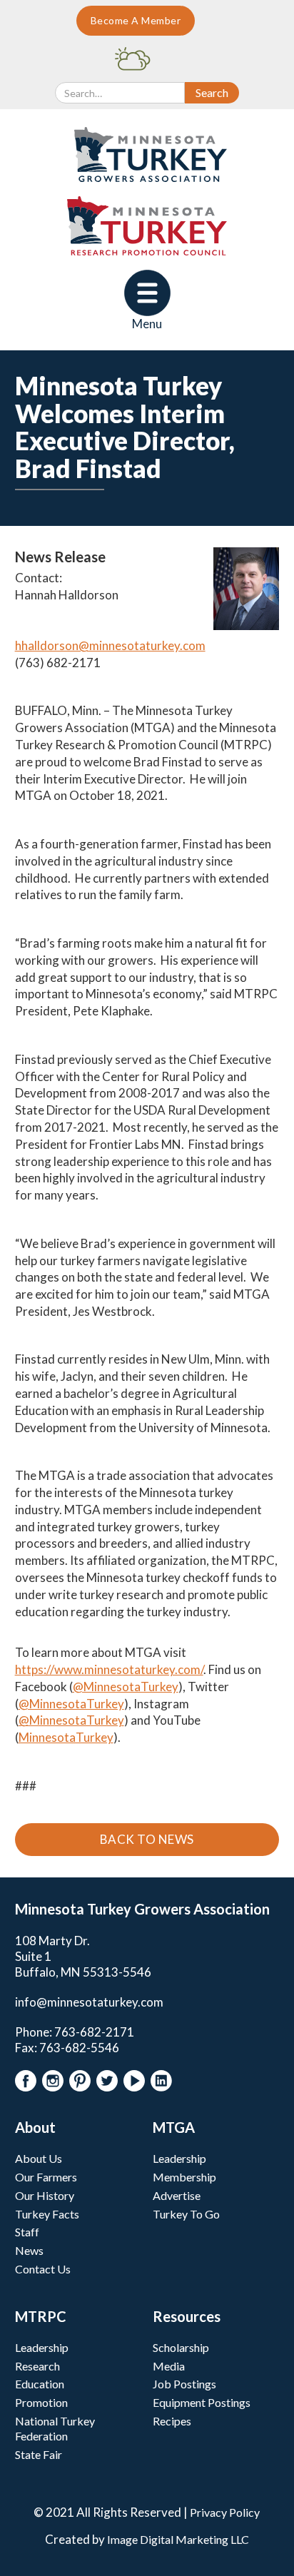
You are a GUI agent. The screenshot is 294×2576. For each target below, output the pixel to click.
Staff (27, 2232)
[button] (147, 301)
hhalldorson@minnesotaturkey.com (110, 645)
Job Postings (184, 2384)
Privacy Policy (225, 2512)
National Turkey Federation (55, 2428)
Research (37, 2366)
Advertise (177, 2195)
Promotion (41, 2402)
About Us (39, 2158)
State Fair (39, 2454)
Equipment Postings (202, 2402)
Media (169, 2366)
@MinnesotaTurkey (126, 1687)
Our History (45, 2195)
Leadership (179, 2158)
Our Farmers (46, 2177)
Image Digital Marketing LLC (178, 2539)
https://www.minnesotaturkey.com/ (109, 1669)
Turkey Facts (47, 2214)
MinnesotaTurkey (66, 1737)
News (29, 2250)
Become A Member (136, 20)
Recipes (172, 2421)
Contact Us (43, 2269)
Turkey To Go (186, 2214)
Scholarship (181, 2347)
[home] (147, 154)
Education (40, 2384)
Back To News (147, 1839)
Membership (184, 2177)
